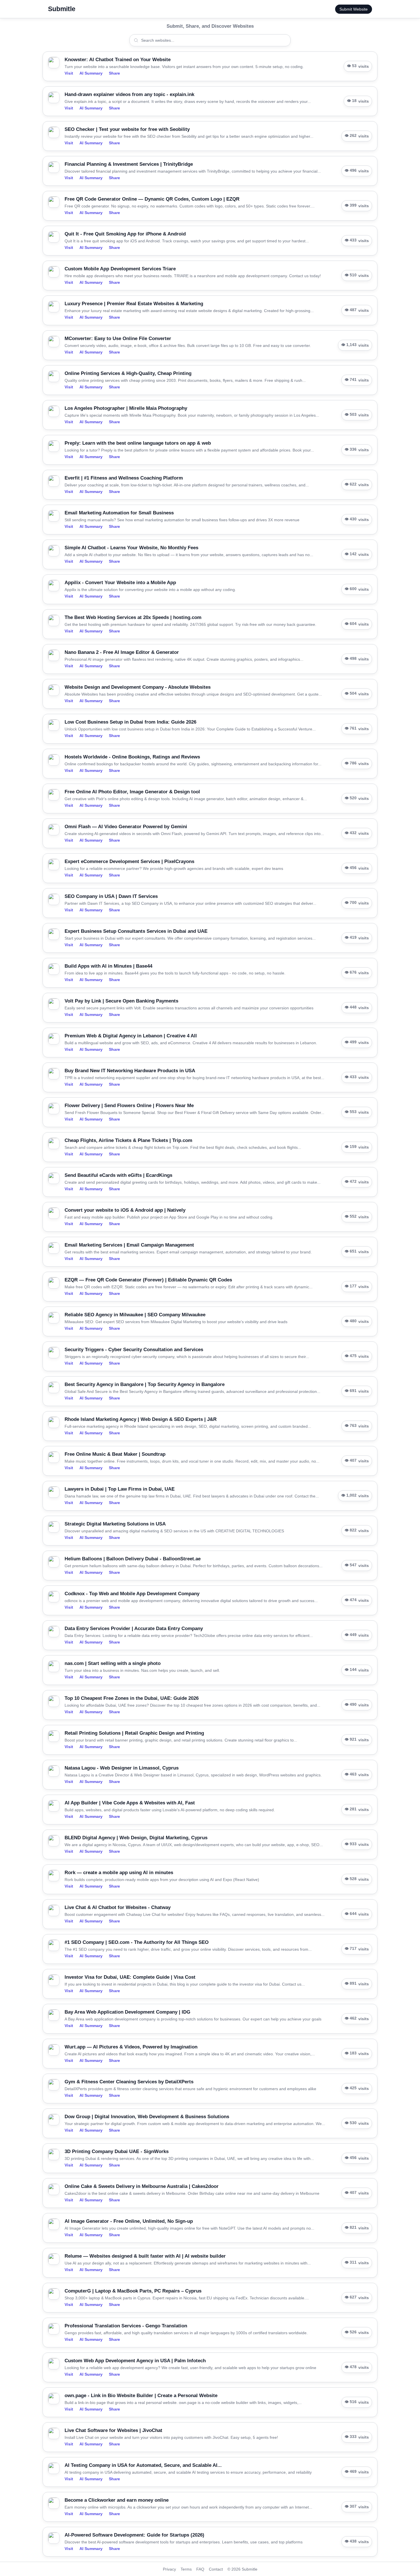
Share (114, 73)
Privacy (169, 2569)
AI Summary (91, 73)
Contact (216, 2569)
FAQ (200, 2569)
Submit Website (354, 9)
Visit (69, 73)
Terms (186, 2569)
